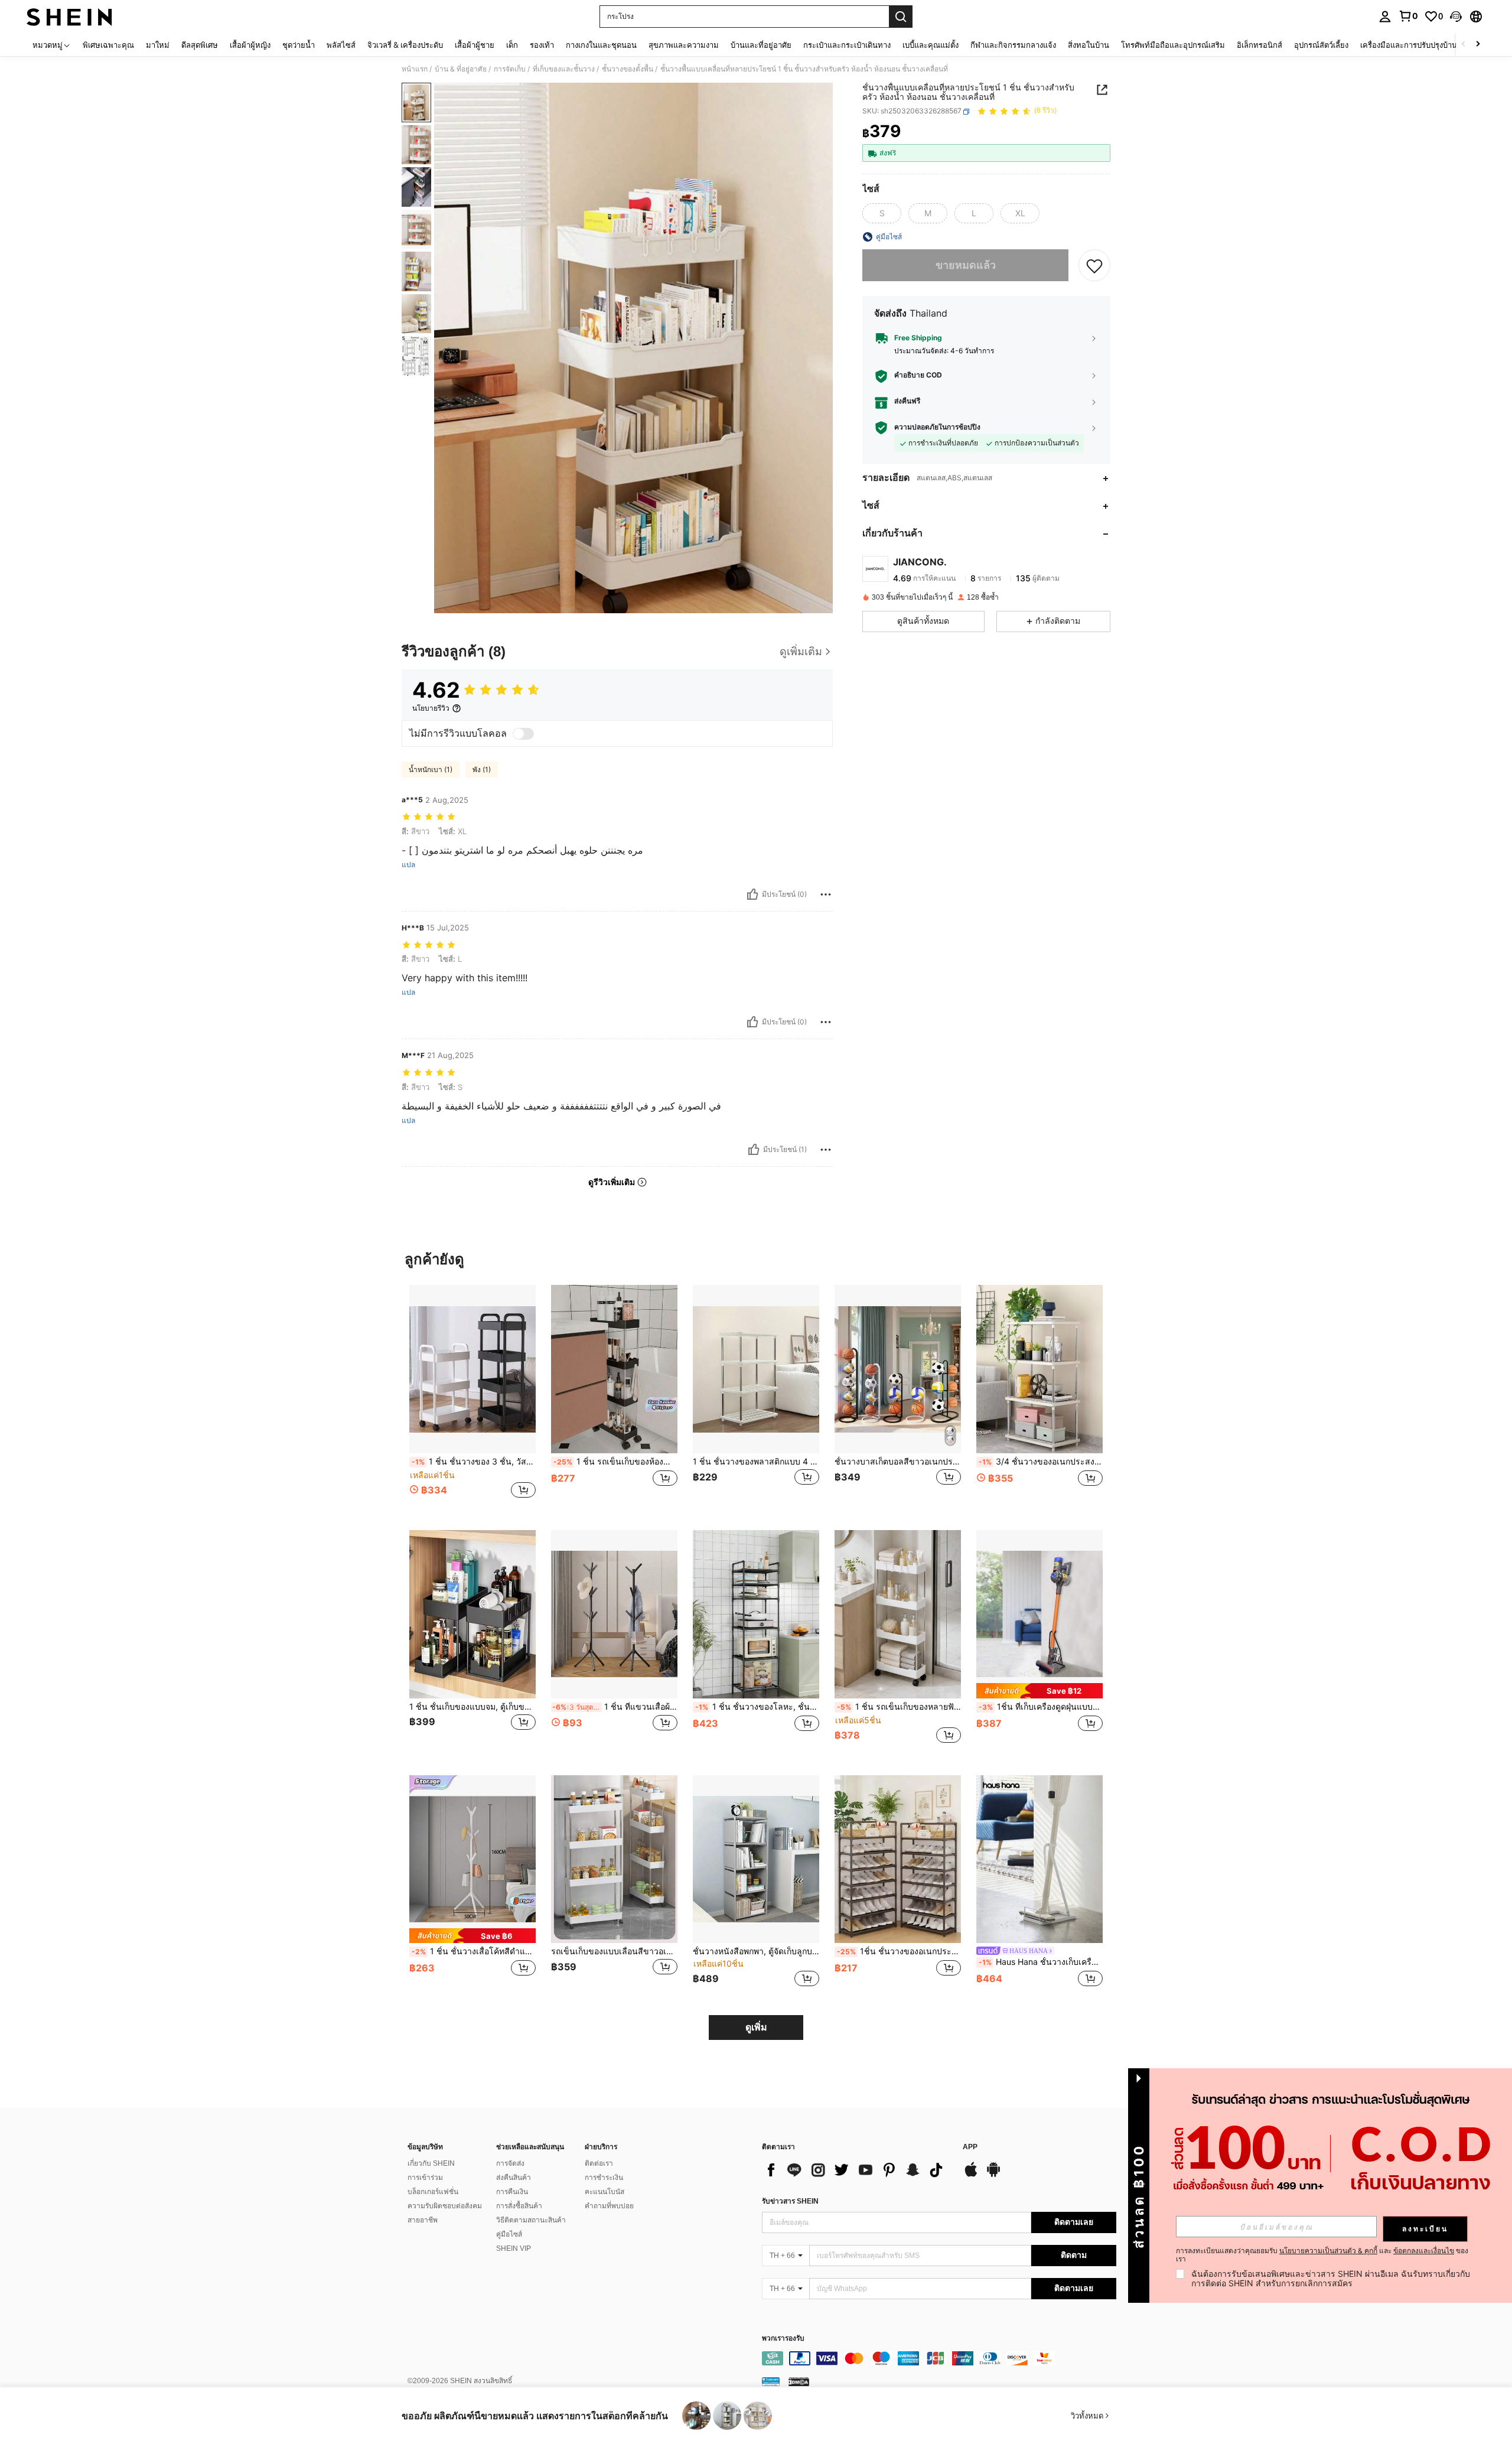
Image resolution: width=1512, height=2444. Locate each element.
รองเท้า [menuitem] (542, 45)
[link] (1408, 16)
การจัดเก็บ (510, 69)
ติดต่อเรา (599, 2163)
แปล (408, 865)
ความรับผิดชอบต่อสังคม (445, 2206)
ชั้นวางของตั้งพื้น (628, 69)
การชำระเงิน (604, 2178)
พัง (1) (482, 769)
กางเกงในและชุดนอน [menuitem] (601, 45)
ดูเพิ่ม (756, 2027)
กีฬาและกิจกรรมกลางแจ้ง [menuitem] (1013, 45)
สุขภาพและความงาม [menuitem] (684, 45)
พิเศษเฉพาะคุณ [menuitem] (108, 45)
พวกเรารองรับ (783, 2339)
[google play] (993, 2175)
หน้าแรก (415, 69)
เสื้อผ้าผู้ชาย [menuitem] (475, 45)
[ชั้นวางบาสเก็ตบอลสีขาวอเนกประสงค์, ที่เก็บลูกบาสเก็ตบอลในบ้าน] (898, 1369)
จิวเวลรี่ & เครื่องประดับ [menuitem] (405, 45)
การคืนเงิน (512, 2192)
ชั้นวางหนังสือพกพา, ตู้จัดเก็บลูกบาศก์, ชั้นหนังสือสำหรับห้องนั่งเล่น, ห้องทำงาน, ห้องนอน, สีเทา (756, 1951)
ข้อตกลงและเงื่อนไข (1424, 2251)
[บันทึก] (1094, 265)
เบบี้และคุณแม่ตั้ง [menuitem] (931, 45)
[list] (856, 2170)
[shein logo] (69, 17)
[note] (1039, 1690)
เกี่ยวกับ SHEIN (431, 2163)
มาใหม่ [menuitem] (158, 45)
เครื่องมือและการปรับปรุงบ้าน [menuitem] (1409, 45)
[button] (1456, 17)
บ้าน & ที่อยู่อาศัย (461, 69)
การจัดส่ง (510, 2163)
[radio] (882, 213)
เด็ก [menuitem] (512, 45)
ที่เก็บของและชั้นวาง (564, 69)
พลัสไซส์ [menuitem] (341, 45)
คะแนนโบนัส (605, 2192)
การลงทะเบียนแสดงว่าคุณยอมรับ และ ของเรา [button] (1322, 2255)
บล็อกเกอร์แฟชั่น (433, 2192)
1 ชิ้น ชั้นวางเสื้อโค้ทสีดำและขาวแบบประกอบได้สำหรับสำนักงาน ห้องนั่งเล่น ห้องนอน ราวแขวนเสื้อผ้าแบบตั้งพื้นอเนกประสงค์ (474, 1951)
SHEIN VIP (514, 2248)
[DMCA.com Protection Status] (799, 2381)
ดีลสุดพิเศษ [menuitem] (200, 45)
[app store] (971, 2175)
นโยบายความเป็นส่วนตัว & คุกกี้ (1328, 2251)
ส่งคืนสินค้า (514, 2178)
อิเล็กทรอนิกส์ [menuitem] (1260, 45)
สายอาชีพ (423, 2220)
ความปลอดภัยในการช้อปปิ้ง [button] (937, 428)
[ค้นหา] (901, 17)
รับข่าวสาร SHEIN (790, 2201)
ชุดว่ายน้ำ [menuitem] (299, 45)
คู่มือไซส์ (509, 2234)
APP (970, 2147)
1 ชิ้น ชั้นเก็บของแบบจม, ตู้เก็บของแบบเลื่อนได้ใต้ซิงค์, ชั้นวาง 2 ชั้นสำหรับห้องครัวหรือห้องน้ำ (472, 1707)
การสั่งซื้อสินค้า (519, 2206)
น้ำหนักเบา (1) (431, 769)
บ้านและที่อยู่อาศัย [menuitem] (761, 45)
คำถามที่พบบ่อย (609, 2206)
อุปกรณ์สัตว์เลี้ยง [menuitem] (1321, 45)
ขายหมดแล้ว (966, 266)
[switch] (523, 734)
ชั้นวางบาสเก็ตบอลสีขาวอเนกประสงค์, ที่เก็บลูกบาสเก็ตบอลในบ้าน (898, 1462)
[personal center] (1385, 17)
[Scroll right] (1478, 45)
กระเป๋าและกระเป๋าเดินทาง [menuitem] (847, 45)
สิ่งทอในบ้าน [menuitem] (1089, 45)
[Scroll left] (1464, 45)
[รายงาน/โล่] (826, 894)
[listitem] (472, 1398)
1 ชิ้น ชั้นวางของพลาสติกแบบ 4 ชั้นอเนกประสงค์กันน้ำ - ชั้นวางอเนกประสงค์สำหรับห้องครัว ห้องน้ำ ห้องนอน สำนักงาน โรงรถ (756, 1462)
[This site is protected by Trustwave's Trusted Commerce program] (771, 2381)
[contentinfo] (939, 2358)
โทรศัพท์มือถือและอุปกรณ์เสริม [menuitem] (1173, 45)
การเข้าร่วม (425, 2178)
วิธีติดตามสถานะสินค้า (531, 2220)
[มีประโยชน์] (752, 894)
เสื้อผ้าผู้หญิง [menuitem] (250, 45)
